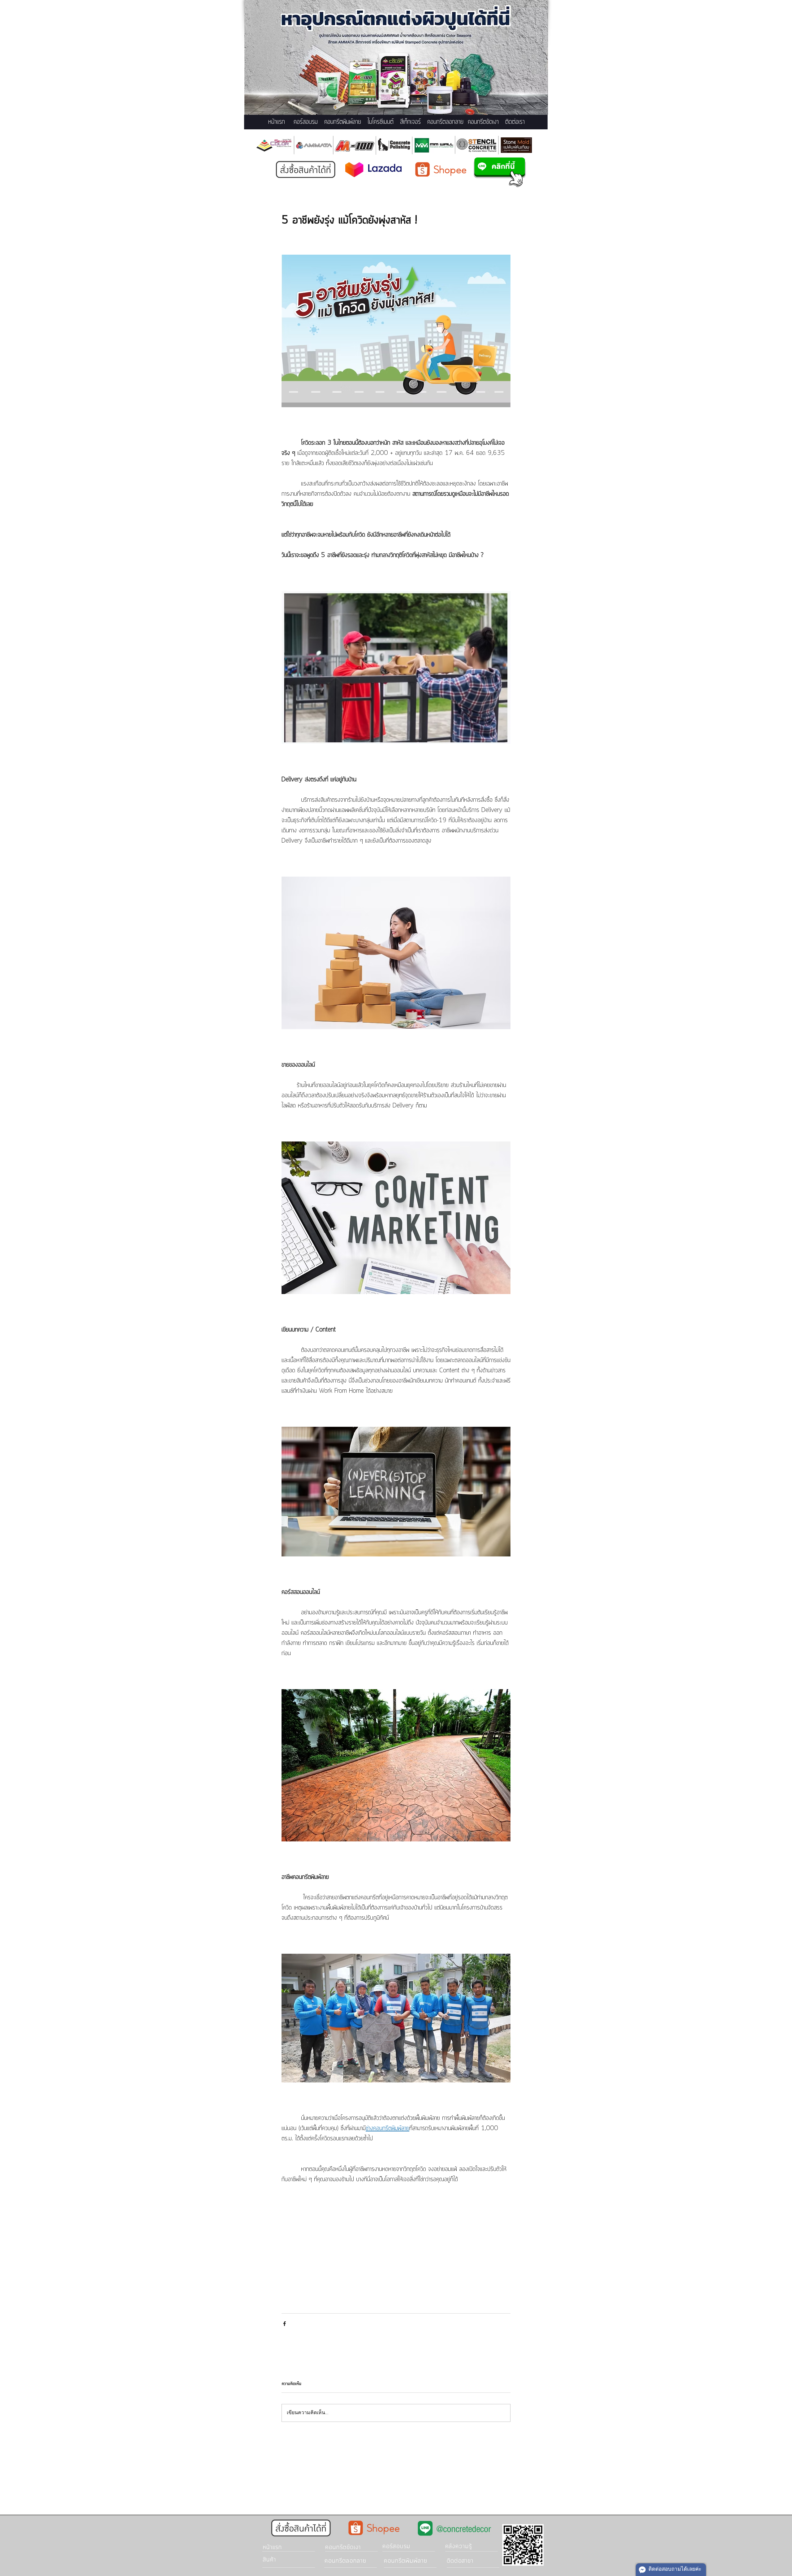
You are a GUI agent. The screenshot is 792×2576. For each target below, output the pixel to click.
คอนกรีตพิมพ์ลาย (343, 122)
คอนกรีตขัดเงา (483, 122)
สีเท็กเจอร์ (410, 122)
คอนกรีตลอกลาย (445, 122)
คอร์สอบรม (306, 122)
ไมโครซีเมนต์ (381, 122)
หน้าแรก (277, 122)
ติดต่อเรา (515, 122)
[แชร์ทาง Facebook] (284, 2324)
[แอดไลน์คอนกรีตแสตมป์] (500, 172)
